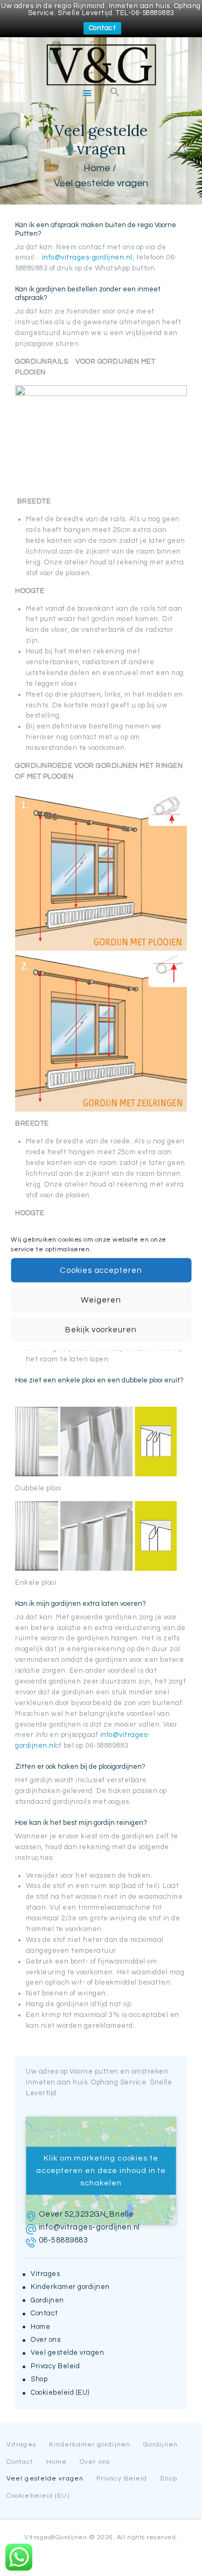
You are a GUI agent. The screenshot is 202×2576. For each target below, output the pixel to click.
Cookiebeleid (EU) (60, 2393)
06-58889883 (64, 2240)
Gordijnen (47, 2300)
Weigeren (101, 1300)
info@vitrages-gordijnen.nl (87, 257)
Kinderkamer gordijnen (70, 2287)
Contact (103, 28)
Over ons (46, 2340)
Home (97, 168)
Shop (39, 2379)
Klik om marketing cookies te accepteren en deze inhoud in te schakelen (101, 2170)
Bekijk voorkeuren (101, 1329)
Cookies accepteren (101, 1270)
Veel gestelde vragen (67, 2353)
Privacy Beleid (55, 2366)
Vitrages (45, 2274)
